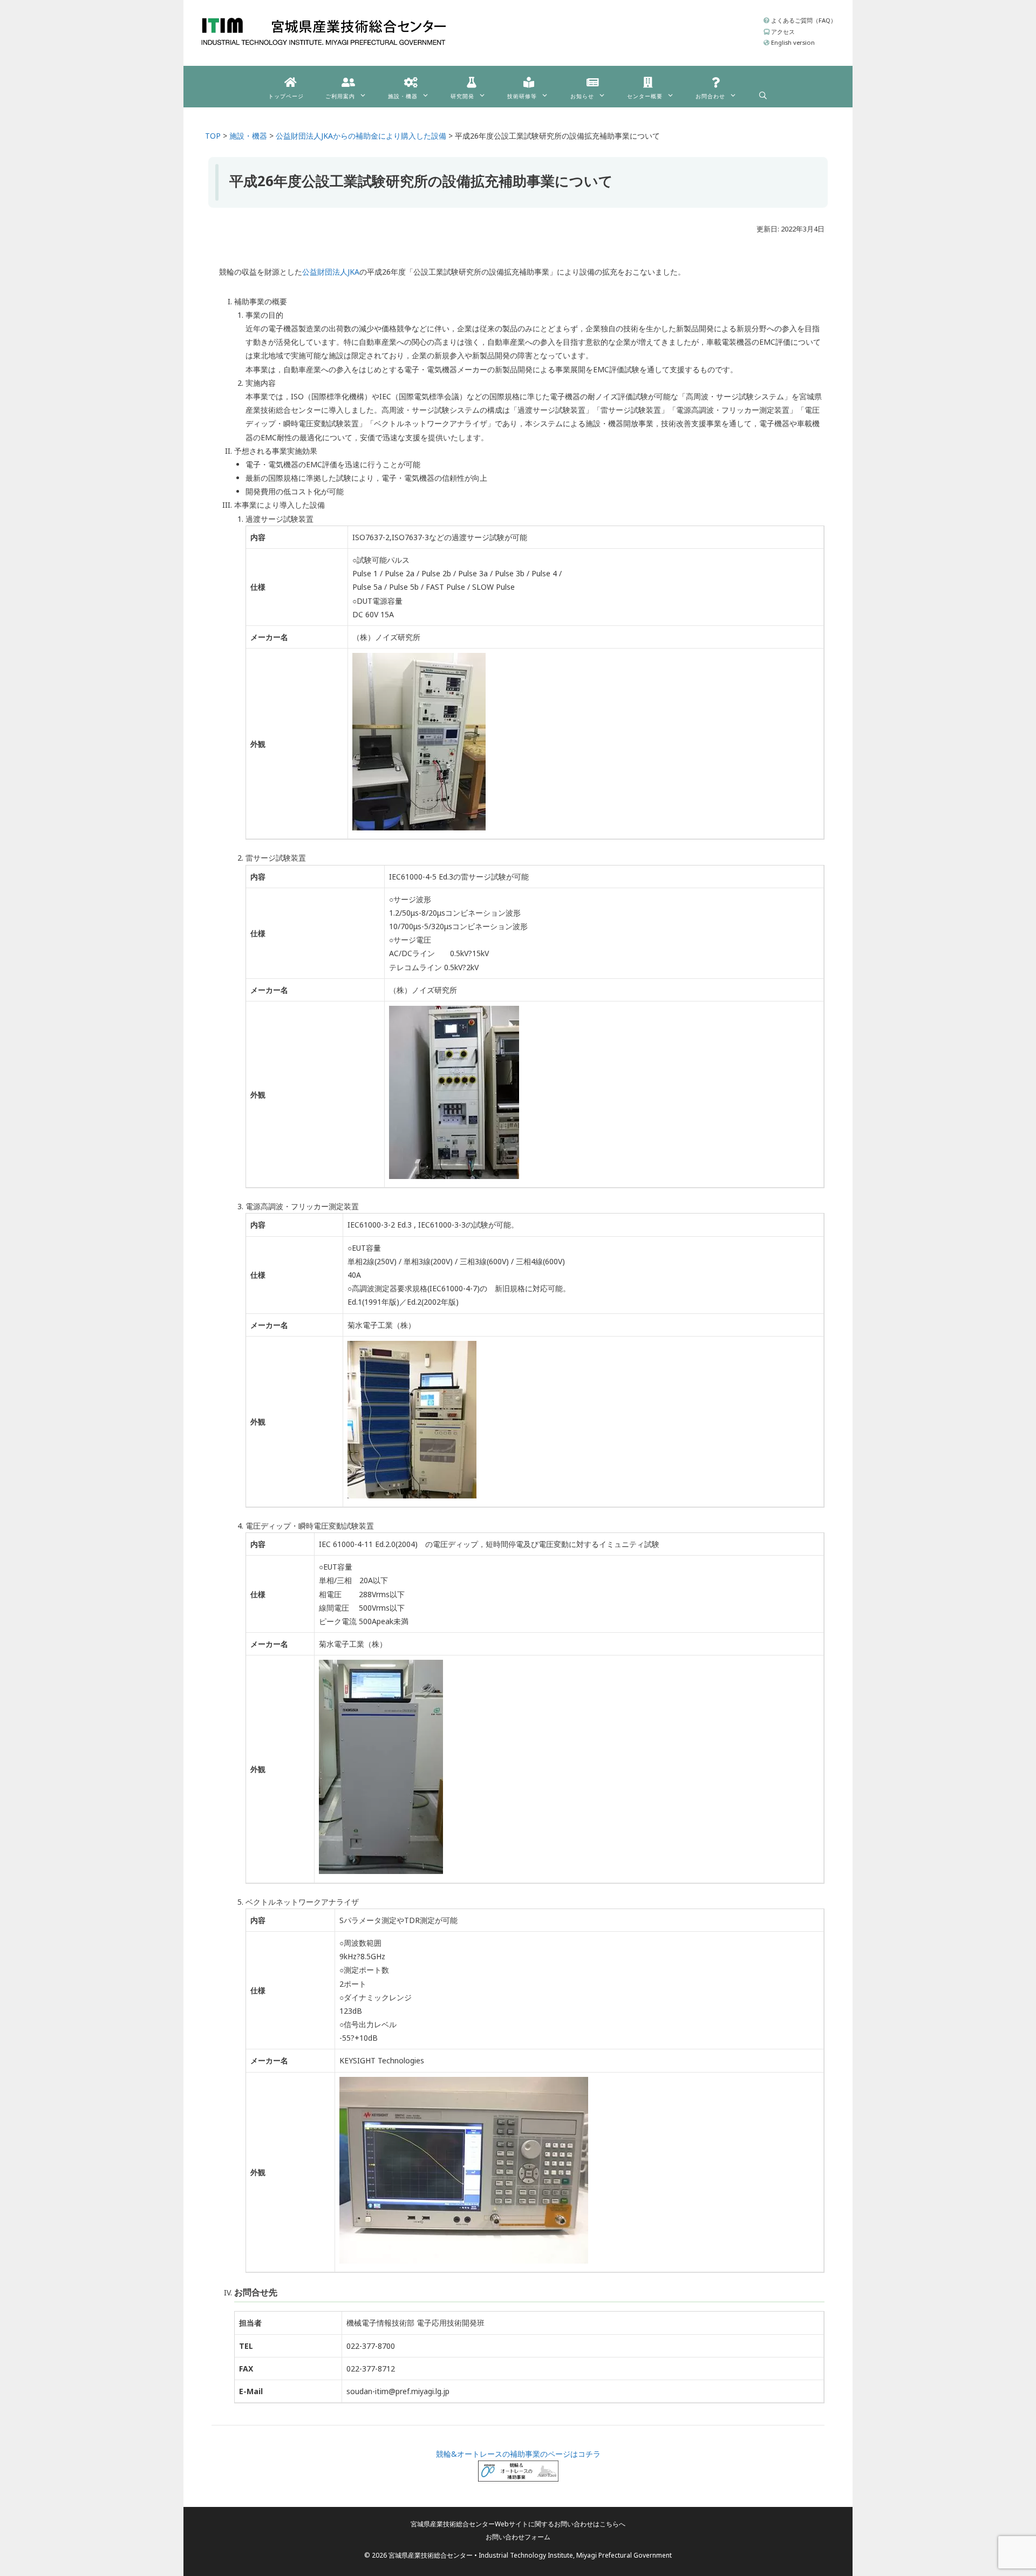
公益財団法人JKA (331, 272)
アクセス (782, 32)
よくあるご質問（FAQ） (803, 20)
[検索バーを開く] (763, 93)
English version (792, 42)
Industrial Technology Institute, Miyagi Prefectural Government (575, 2555)
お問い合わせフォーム (518, 2537)
